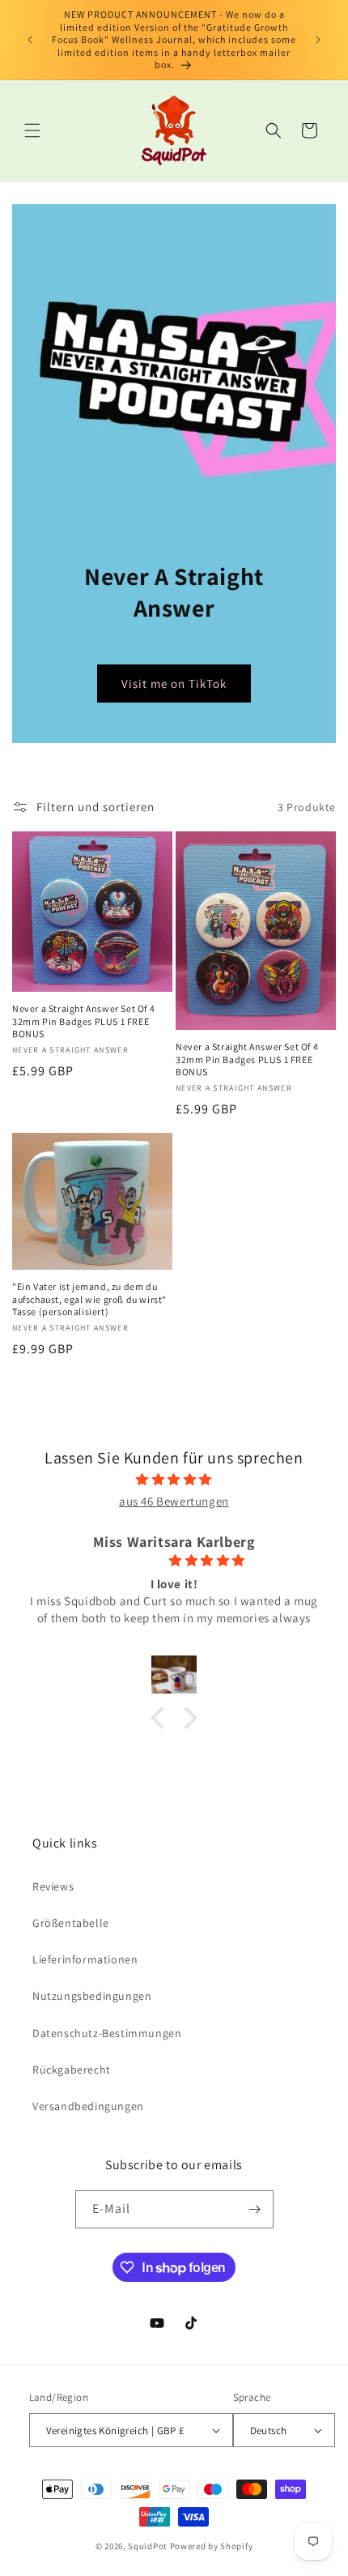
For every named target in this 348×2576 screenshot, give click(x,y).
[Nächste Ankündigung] (318, 40)
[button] (32, 130)
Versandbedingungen (88, 2106)
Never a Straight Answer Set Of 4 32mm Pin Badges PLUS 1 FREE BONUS (83, 1021)
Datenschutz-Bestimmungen (107, 2033)
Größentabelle (71, 1923)
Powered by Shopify (212, 2546)
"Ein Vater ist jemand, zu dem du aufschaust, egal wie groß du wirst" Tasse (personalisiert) (89, 1299)
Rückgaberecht (72, 2070)
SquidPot (148, 2546)
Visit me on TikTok (174, 684)
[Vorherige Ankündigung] (30, 40)
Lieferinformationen (85, 1959)
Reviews (53, 1886)
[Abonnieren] (255, 2209)
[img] (174, 1479)
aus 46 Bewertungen (174, 1501)
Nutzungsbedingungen (92, 1996)
